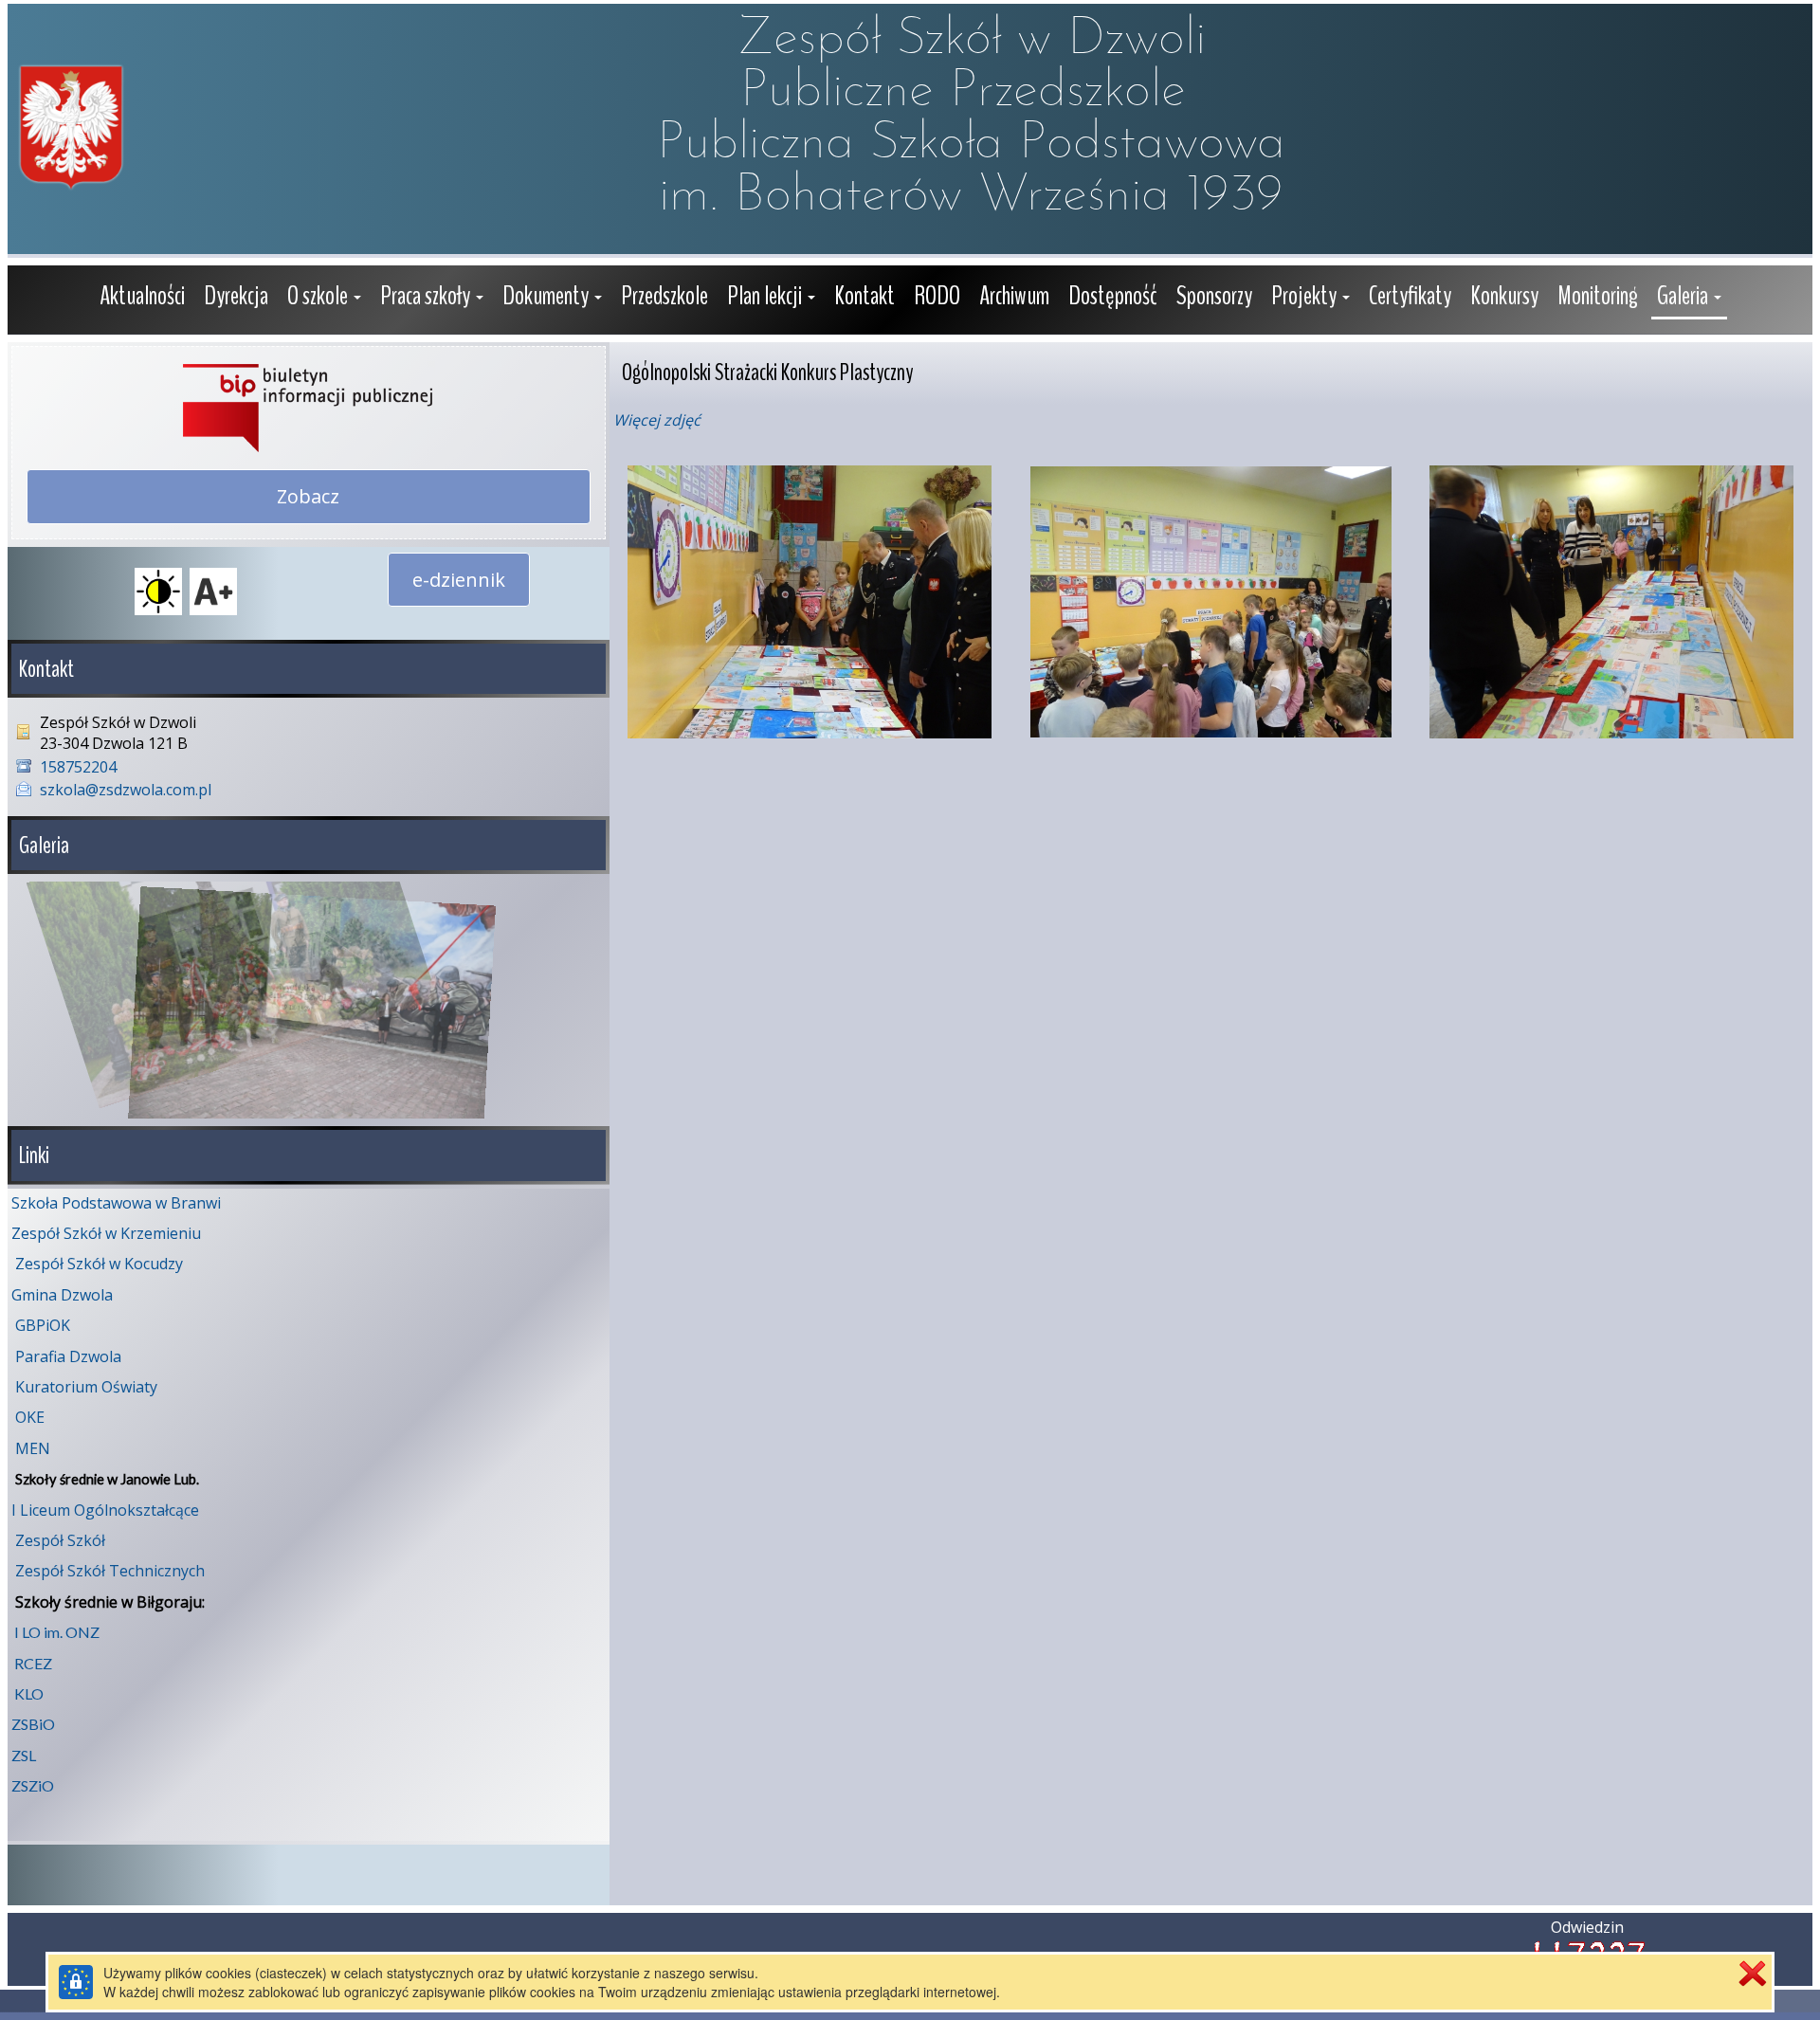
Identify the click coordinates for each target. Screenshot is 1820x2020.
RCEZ (33, 1663)
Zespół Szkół (60, 1540)
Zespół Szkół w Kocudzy (99, 1264)
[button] (324, 298)
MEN (33, 1448)
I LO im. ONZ (57, 1632)
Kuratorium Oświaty (86, 1387)
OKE (30, 1417)
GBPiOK (43, 1325)
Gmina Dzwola (62, 1295)
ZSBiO (33, 1724)
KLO (29, 1693)
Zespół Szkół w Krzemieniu (106, 1233)
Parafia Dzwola (68, 1356)
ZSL (24, 1755)
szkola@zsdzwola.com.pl (126, 790)
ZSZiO (33, 1785)
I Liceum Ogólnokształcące (105, 1510)
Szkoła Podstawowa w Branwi (116, 1203)
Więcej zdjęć (657, 420)
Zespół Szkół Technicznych (110, 1571)
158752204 (78, 767)
